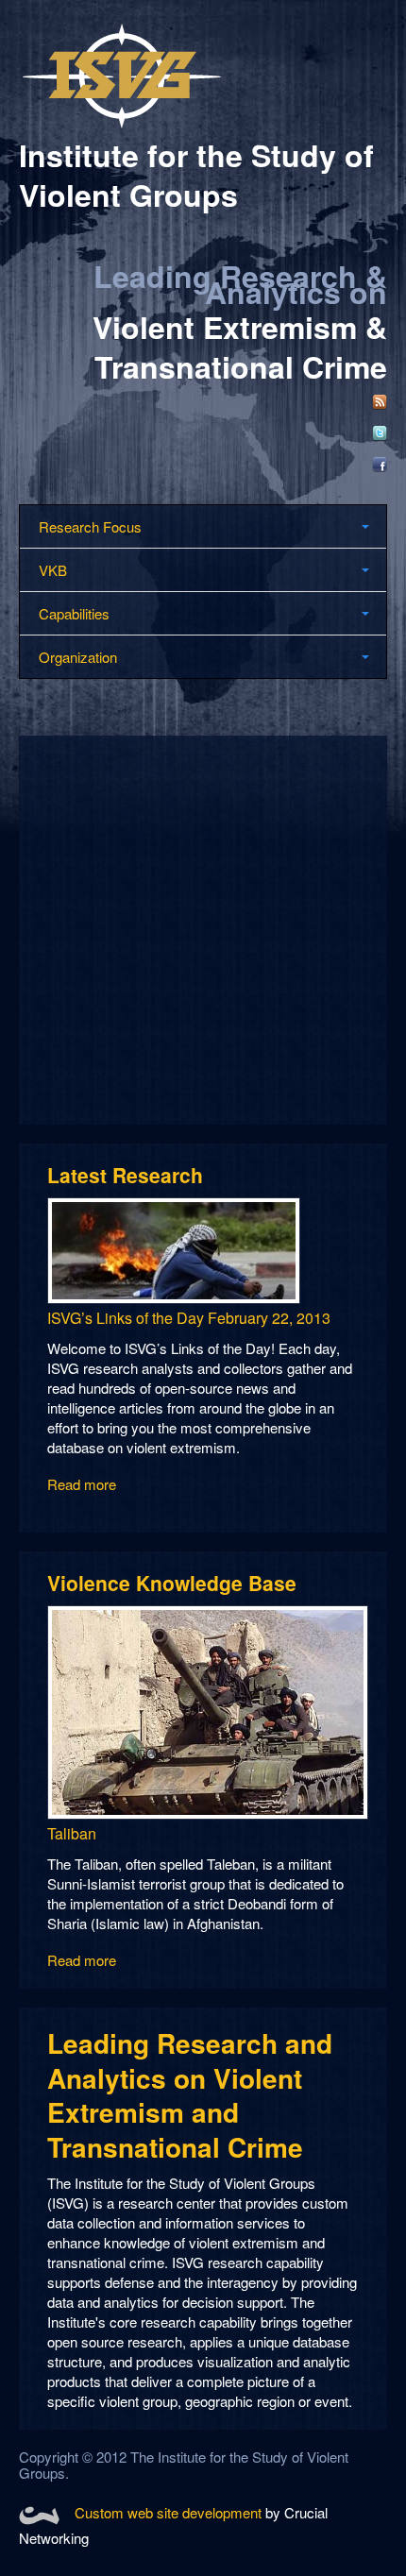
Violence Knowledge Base (172, 1583)
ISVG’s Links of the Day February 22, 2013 (189, 1318)
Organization (78, 657)
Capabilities (74, 613)
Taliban (72, 1833)
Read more (82, 1484)
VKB (53, 570)
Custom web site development (168, 2512)
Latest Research (125, 1175)
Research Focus (90, 526)
